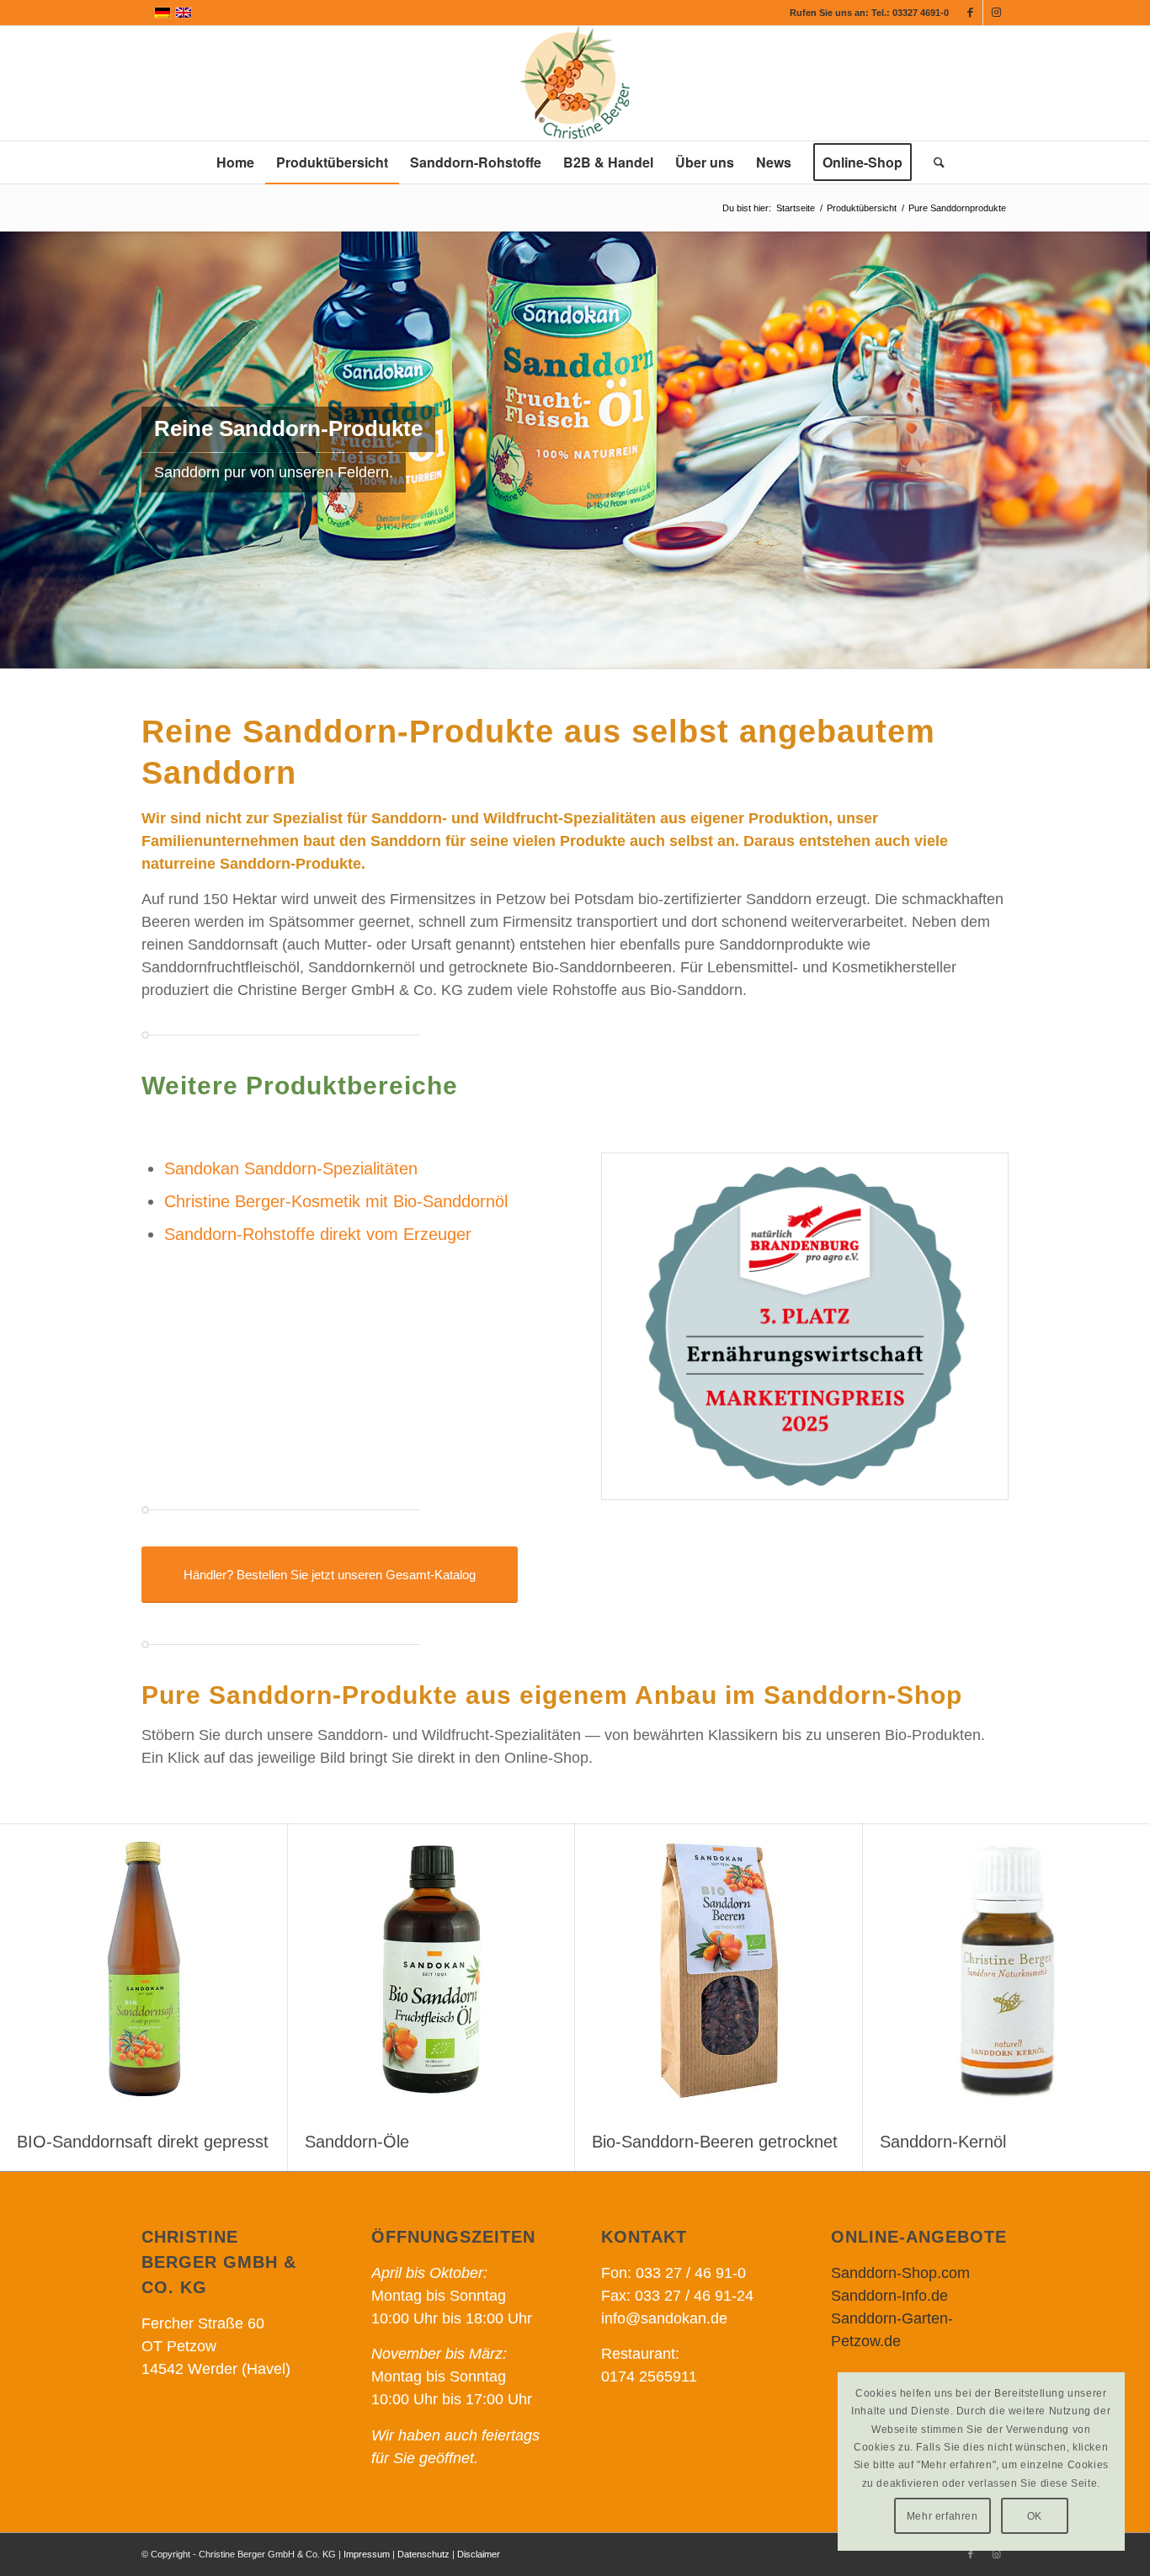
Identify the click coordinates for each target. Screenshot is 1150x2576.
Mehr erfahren (942, 2516)
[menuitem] (235, 162)
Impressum (367, 2554)
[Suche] (934, 162)
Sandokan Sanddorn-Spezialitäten (291, 1168)
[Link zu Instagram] (996, 13)
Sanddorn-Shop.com (900, 2273)
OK (1035, 2516)
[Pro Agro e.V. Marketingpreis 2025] (805, 1326)
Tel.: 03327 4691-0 (910, 13)
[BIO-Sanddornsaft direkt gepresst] (144, 1968)
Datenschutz (423, 2554)
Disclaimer (479, 2554)
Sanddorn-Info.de (889, 2296)
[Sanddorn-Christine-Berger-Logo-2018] (575, 83)
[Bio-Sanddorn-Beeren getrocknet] (719, 1968)
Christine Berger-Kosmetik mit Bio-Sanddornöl (336, 1201)
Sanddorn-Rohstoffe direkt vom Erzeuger (318, 1234)
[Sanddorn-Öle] (432, 1968)
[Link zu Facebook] (970, 13)
